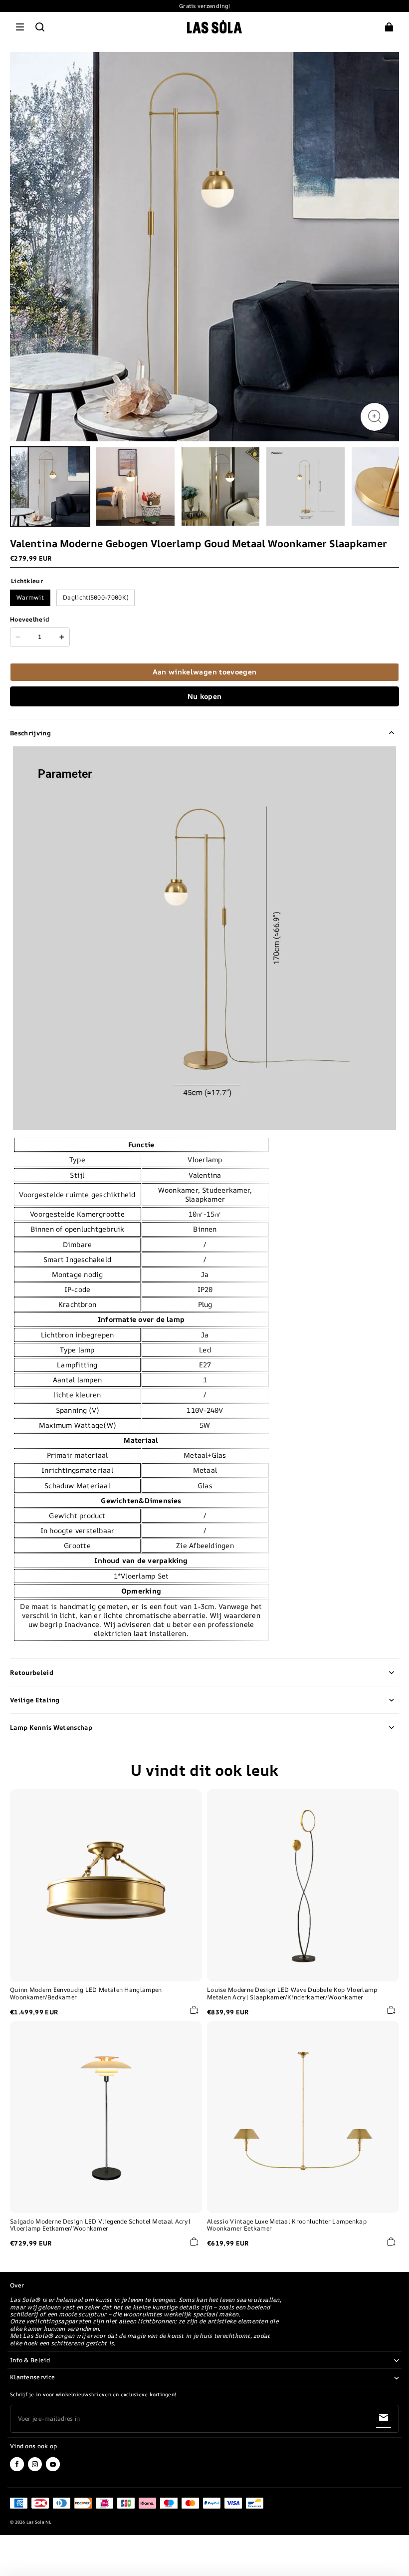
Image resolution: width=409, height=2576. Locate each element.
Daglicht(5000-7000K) (96, 597)
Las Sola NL (39, 2522)
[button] (20, 27)
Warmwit (30, 597)
